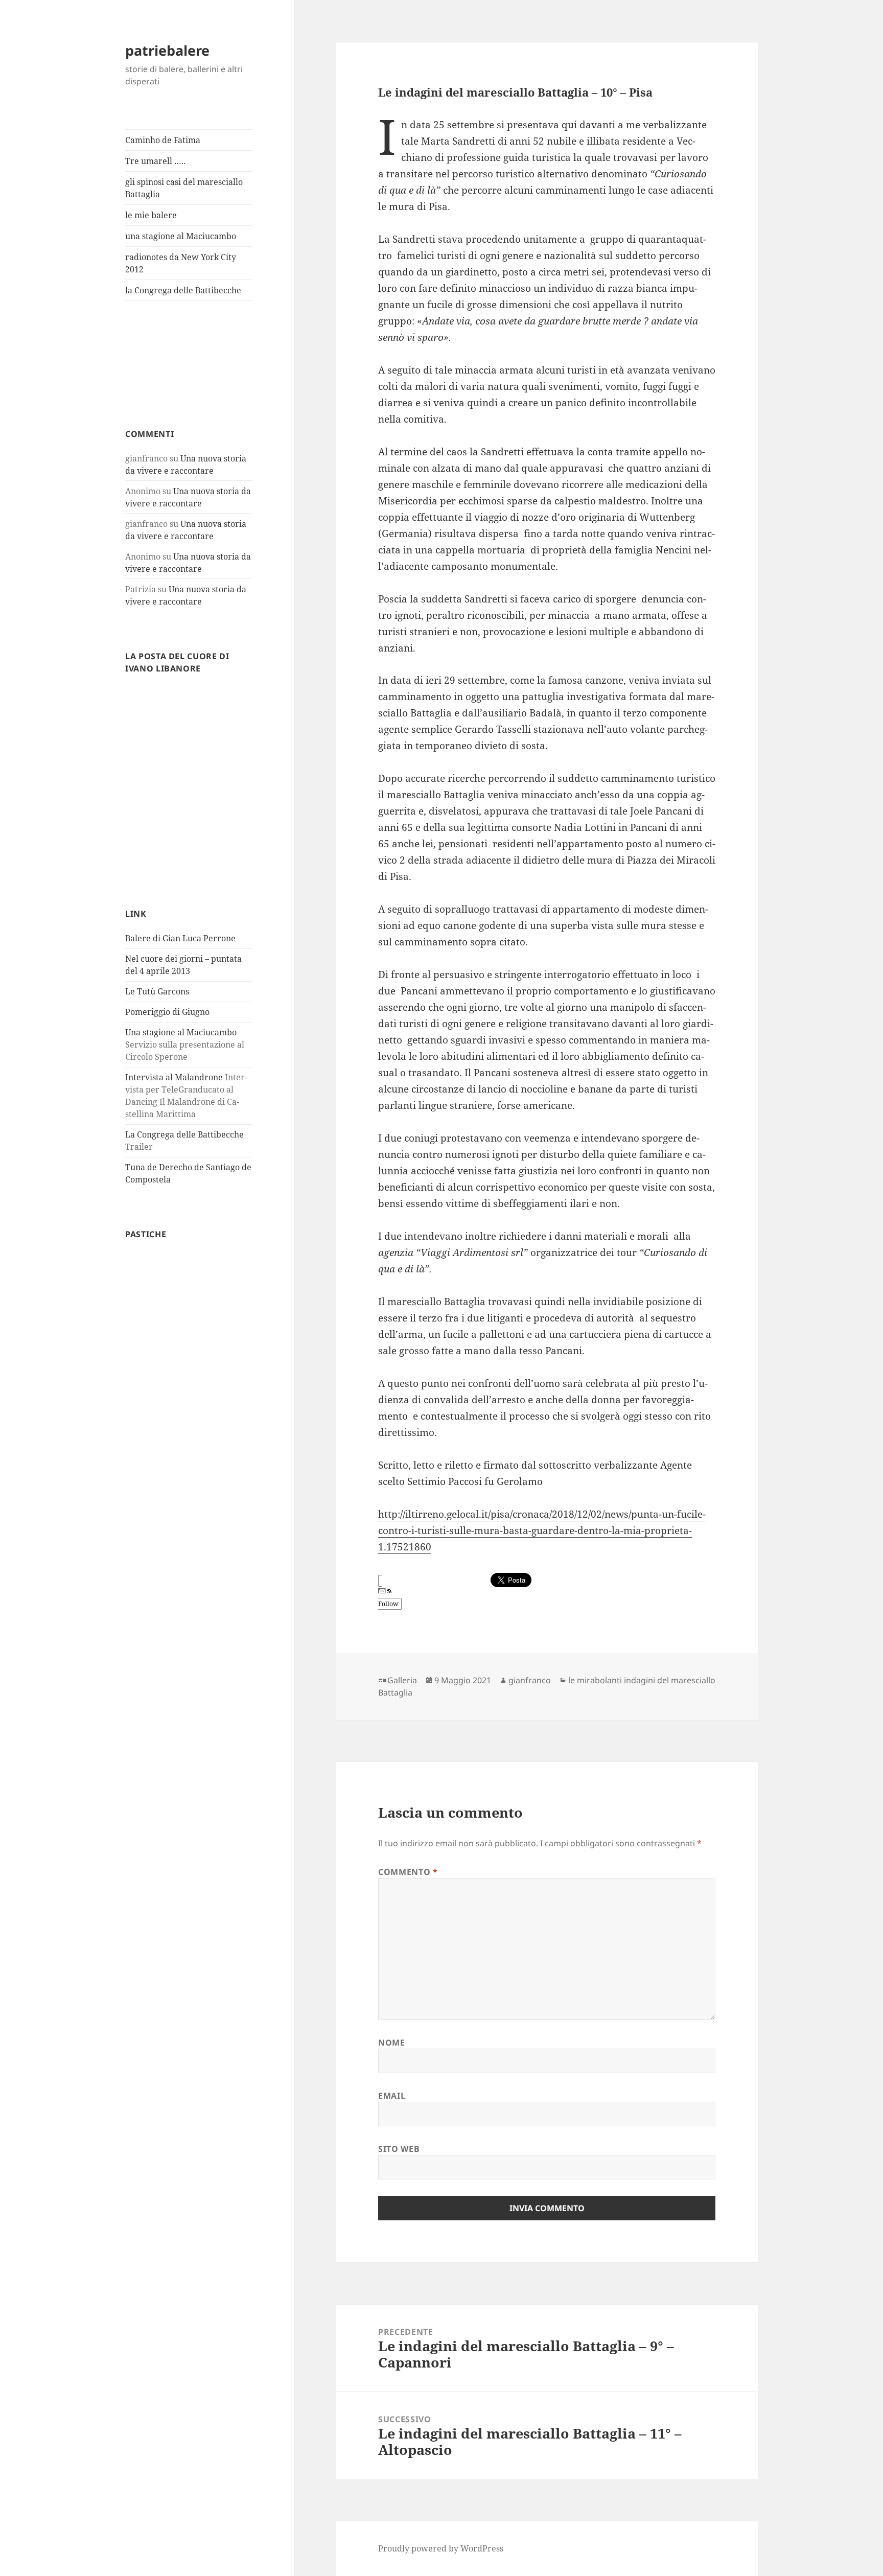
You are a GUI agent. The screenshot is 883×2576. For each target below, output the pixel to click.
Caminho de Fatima (163, 140)
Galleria (402, 1680)
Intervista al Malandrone (174, 1077)
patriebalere (167, 50)
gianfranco (530, 1680)
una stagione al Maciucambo (181, 236)
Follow (388, 1604)
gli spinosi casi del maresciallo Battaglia (184, 188)
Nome (392, 2043)
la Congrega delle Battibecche (183, 290)
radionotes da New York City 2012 (181, 263)
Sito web (399, 2149)
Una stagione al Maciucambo (181, 1032)
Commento (408, 1872)
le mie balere (151, 215)
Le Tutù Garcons (157, 991)
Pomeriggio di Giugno (167, 1012)
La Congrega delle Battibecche (184, 1134)
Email (392, 2096)
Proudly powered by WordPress (441, 2548)
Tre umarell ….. (155, 161)
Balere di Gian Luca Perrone (180, 938)
